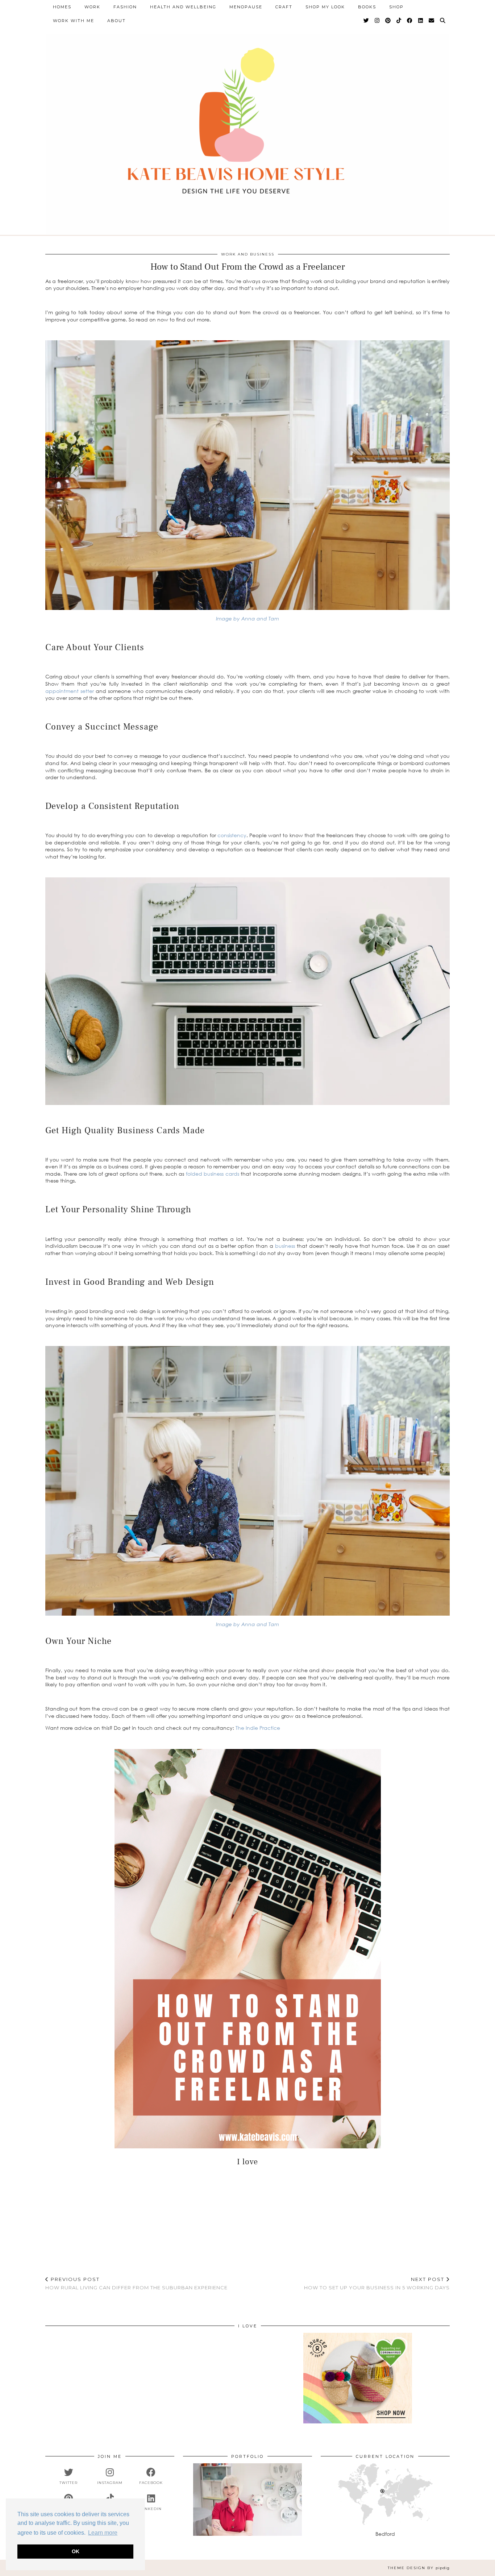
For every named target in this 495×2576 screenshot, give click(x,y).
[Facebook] (410, 21)
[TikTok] (399, 21)
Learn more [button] (103, 2533)
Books (367, 7)
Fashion (125, 7)
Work (92, 7)
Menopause (246, 7)
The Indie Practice (257, 1728)
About (117, 21)
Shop (396, 7)
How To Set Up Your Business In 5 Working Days (377, 2283)
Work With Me (74, 21)
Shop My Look (325, 7)
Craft (284, 7)
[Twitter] (367, 21)
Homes (62, 7)
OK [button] (76, 2551)
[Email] (432, 21)
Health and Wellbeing (183, 7)
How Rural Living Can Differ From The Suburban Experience (136, 2283)
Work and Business (248, 254)
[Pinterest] (388, 21)
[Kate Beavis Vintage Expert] (247, 125)
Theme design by (419, 2568)
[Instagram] (377, 21)
